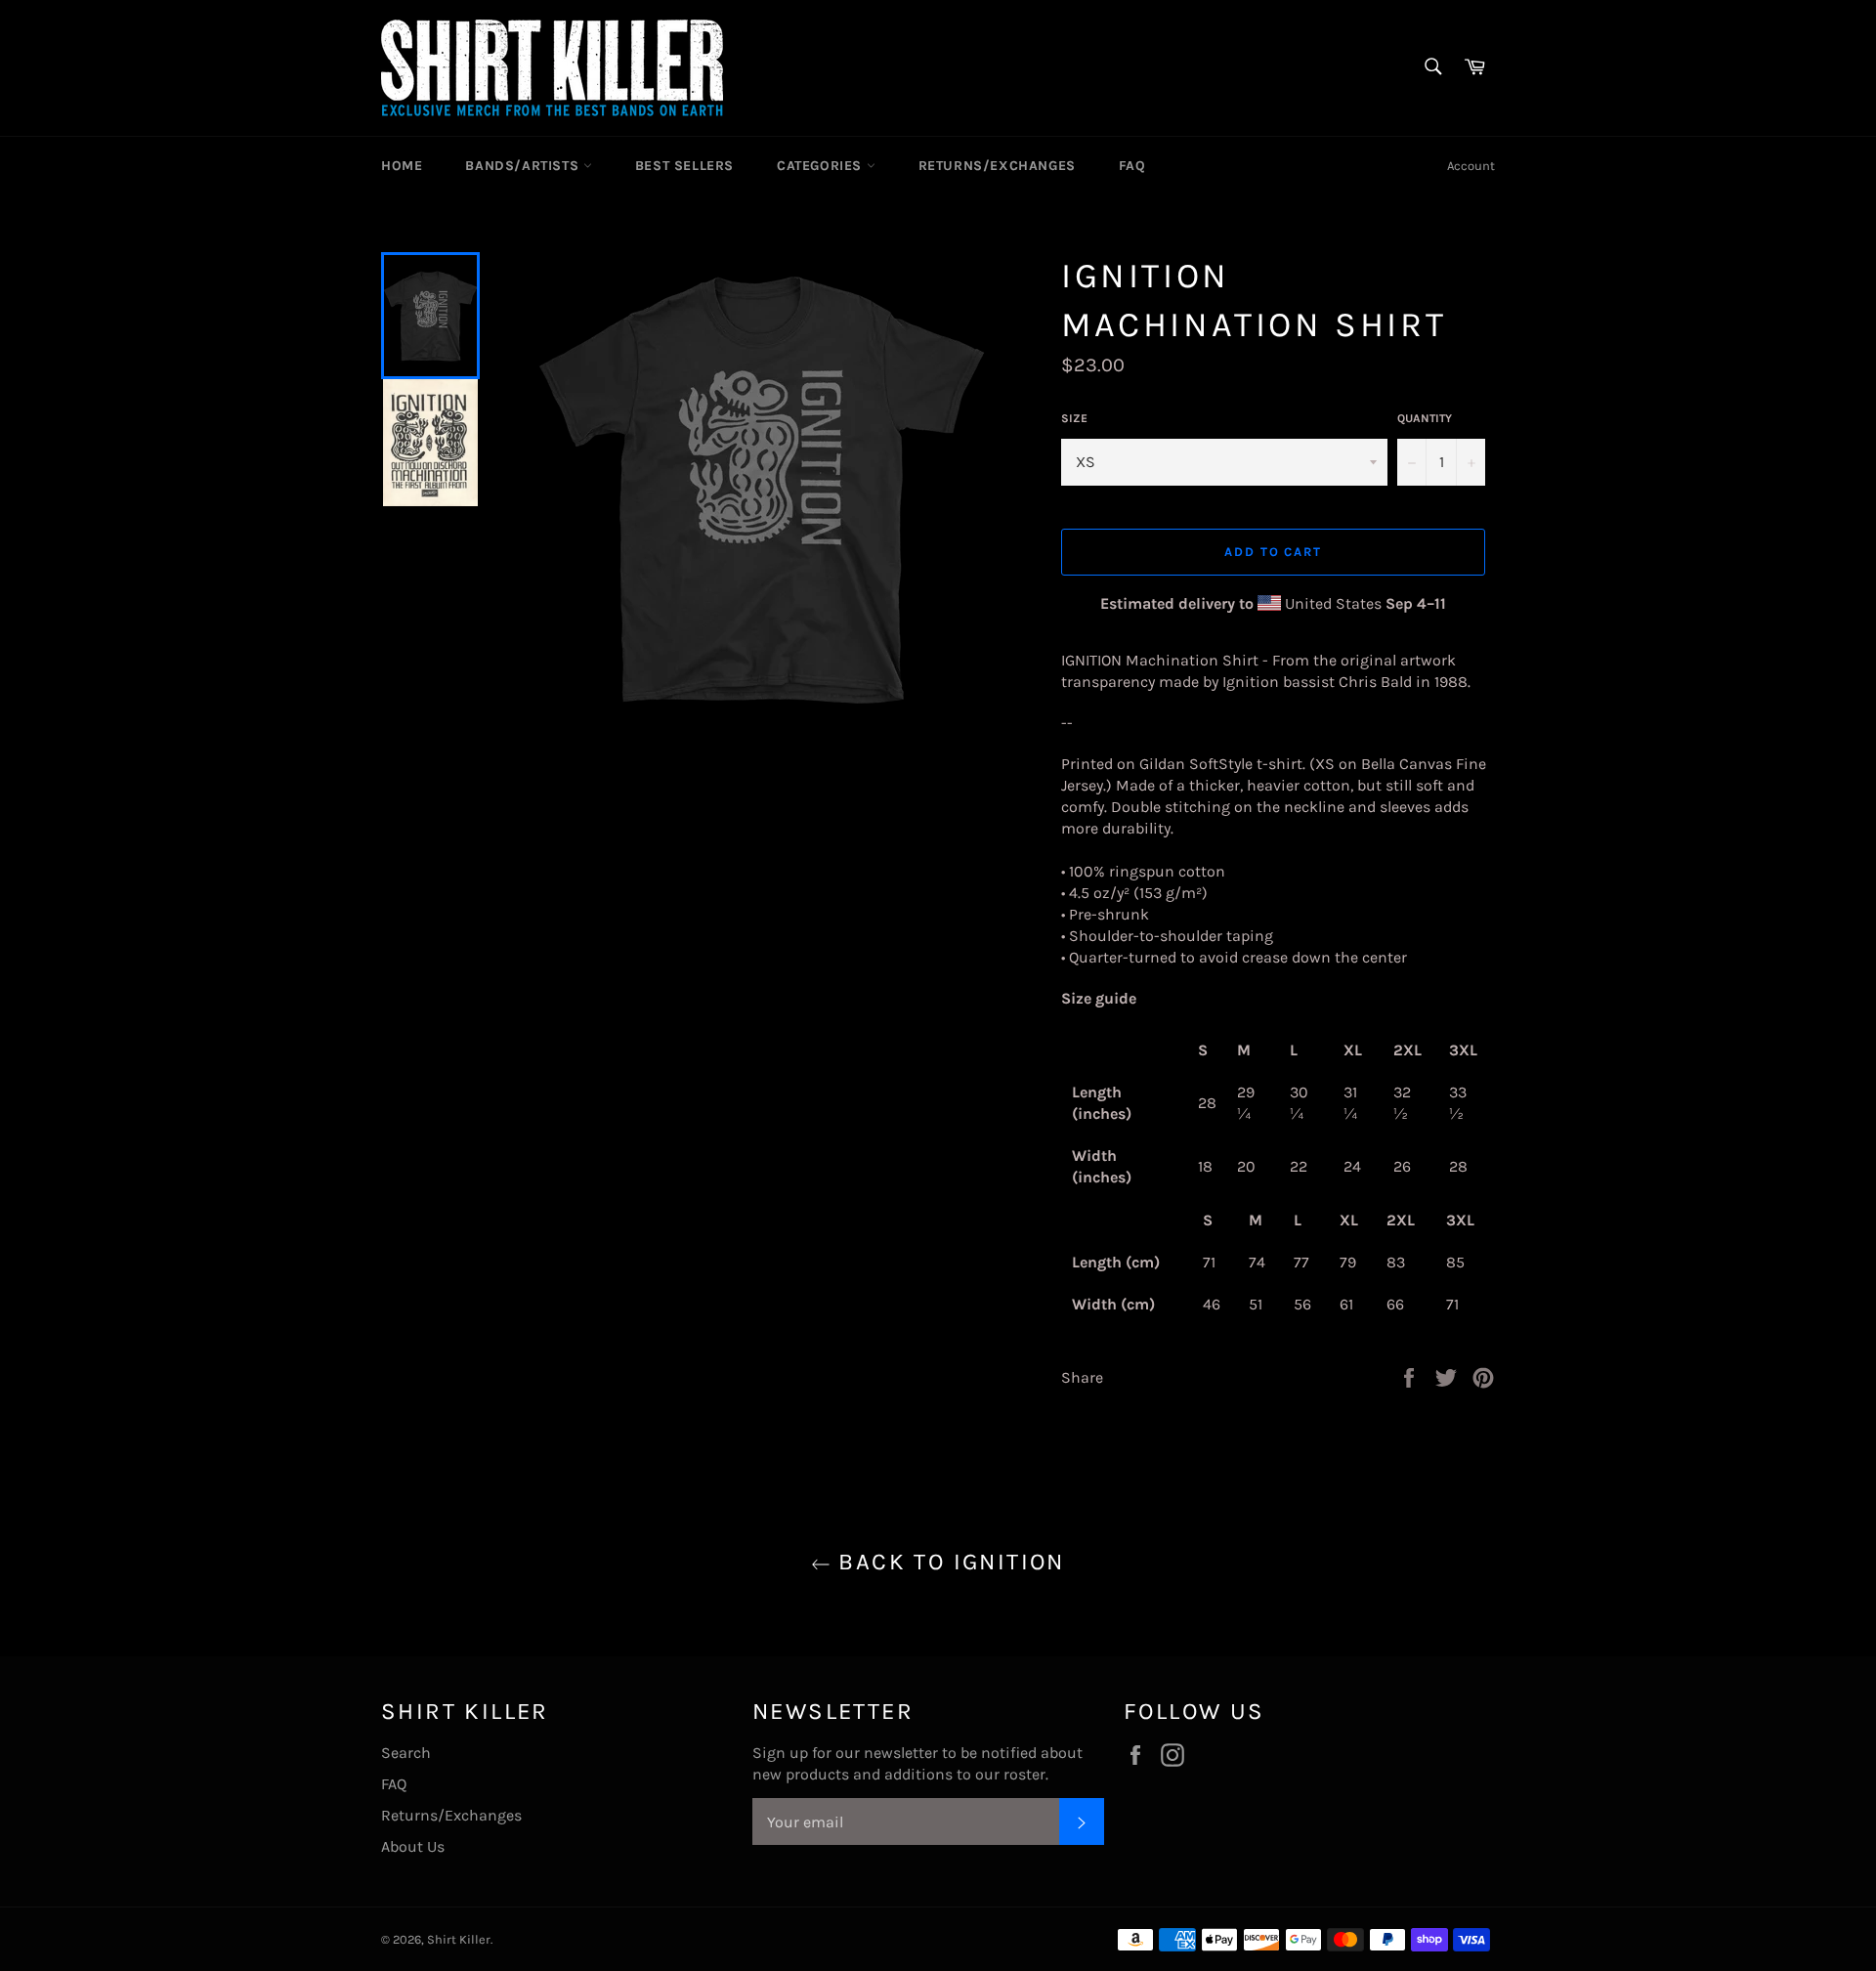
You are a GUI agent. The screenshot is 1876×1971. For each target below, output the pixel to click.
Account (1471, 166)
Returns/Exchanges (997, 166)
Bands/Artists (524, 166)
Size (1074, 418)
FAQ (1132, 166)
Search (406, 1753)
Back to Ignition (948, 1562)
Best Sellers (684, 166)
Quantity (1425, 418)
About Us (413, 1846)
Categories (822, 166)
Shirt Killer (459, 1939)
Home (402, 166)
